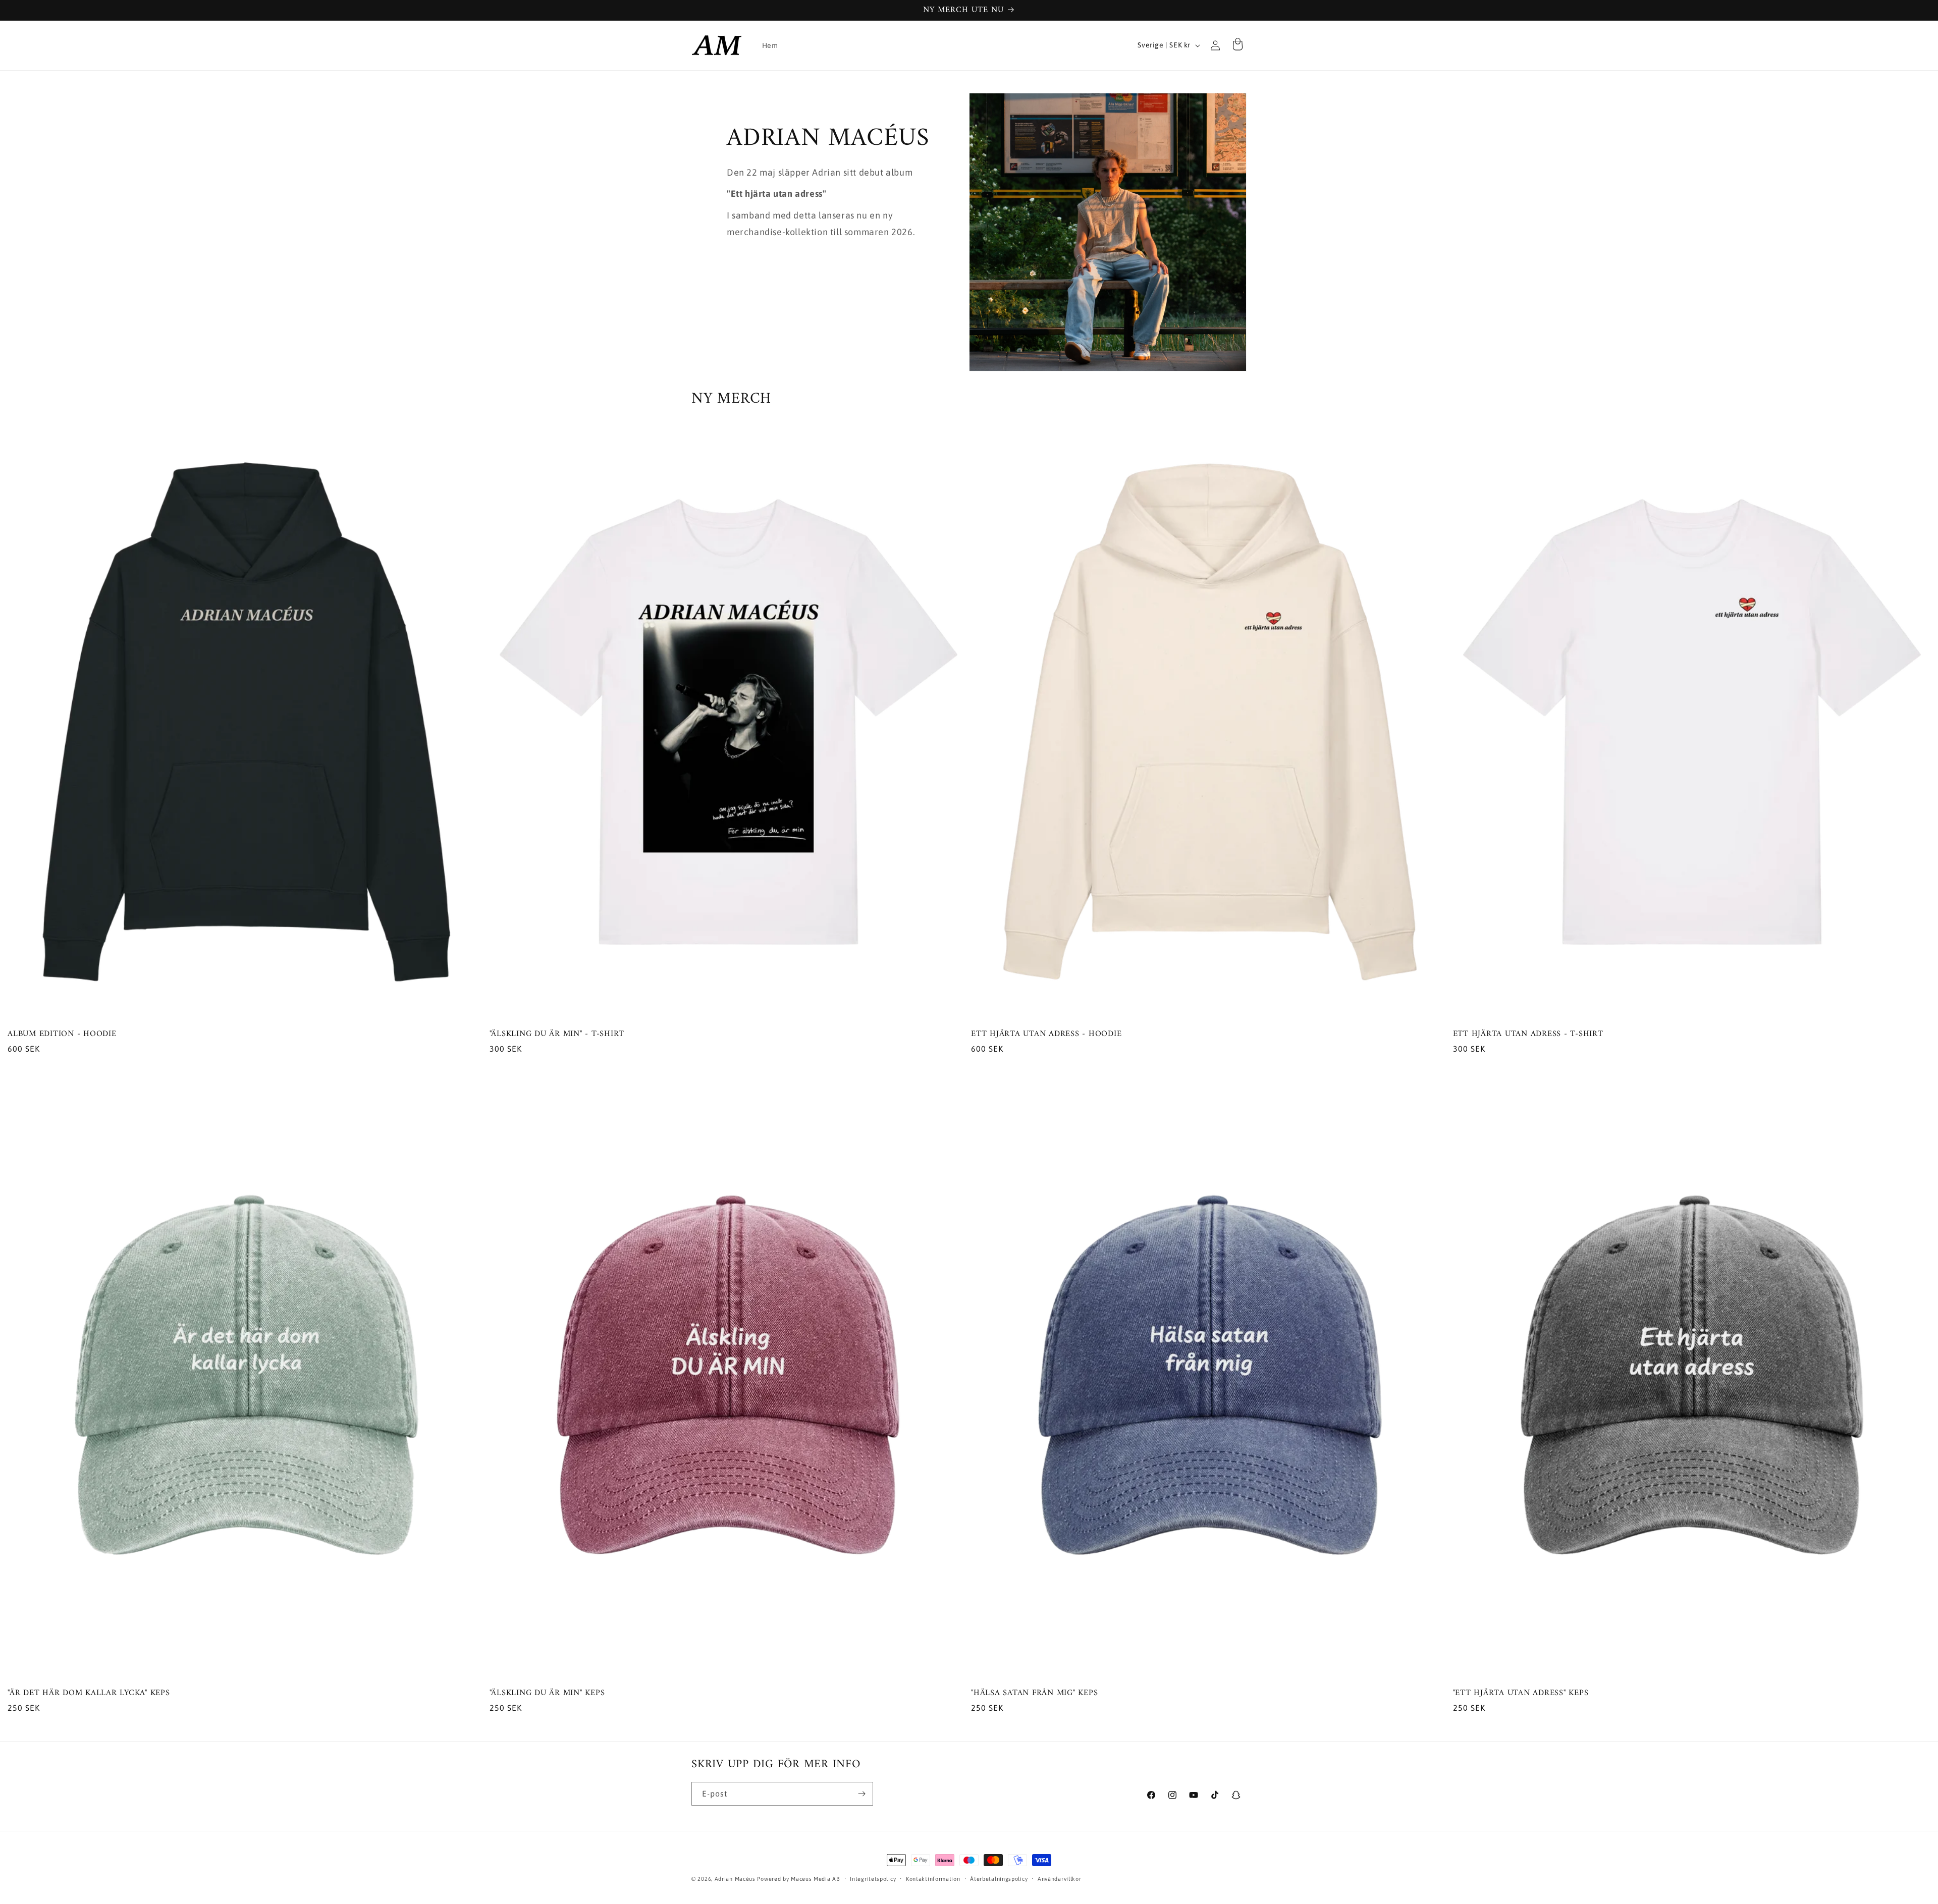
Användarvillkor (1060, 1878)
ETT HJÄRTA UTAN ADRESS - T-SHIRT (1528, 1034)
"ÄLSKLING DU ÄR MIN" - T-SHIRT (557, 1034)
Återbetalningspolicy (999, 1878)
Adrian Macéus (736, 1879)
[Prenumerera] (862, 1794)
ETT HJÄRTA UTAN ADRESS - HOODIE (1046, 1034)
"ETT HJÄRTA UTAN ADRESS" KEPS (1521, 1693)
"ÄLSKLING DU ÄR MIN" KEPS (547, 1693)
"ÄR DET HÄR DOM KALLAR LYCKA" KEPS (89, 1693)
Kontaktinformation (933, 1878)
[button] (1237, 45)
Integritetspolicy (873, 1878)
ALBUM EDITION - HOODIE (62, 1034)
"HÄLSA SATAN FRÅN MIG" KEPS (1034, 1693)
